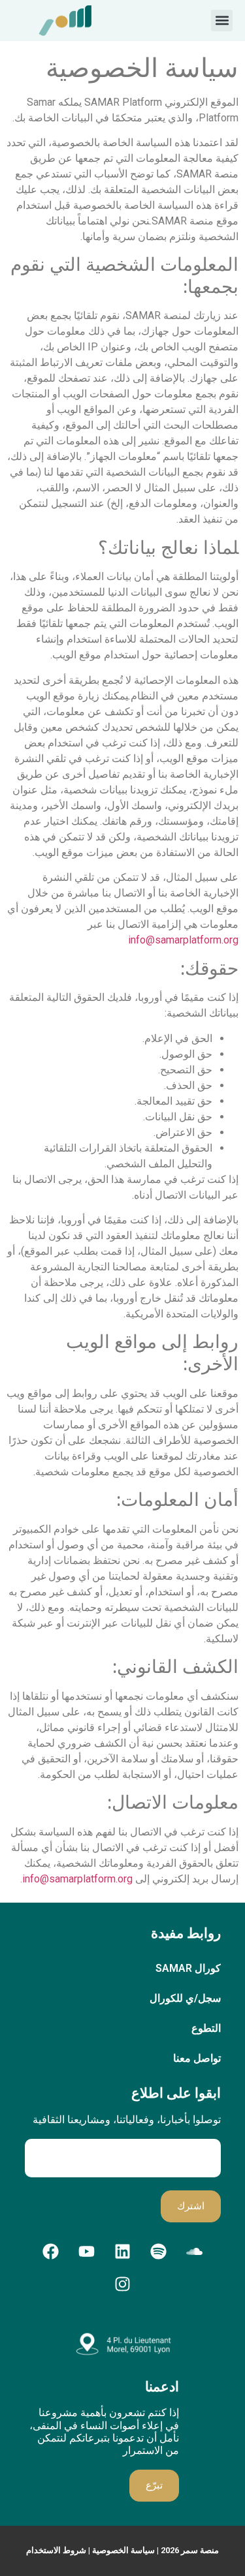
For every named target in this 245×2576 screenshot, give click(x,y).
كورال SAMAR (188, 1968)
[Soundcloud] (195, 2252)
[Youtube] (87, 2252)
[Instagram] (123, 2284)
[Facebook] (51, 2252)
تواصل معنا (197, 2058)
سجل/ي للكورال (185, 1998)
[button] (222, 21)
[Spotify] (159, 2252)
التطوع (206, 2028)
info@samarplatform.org (183, 940)
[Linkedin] (123, 2252)
